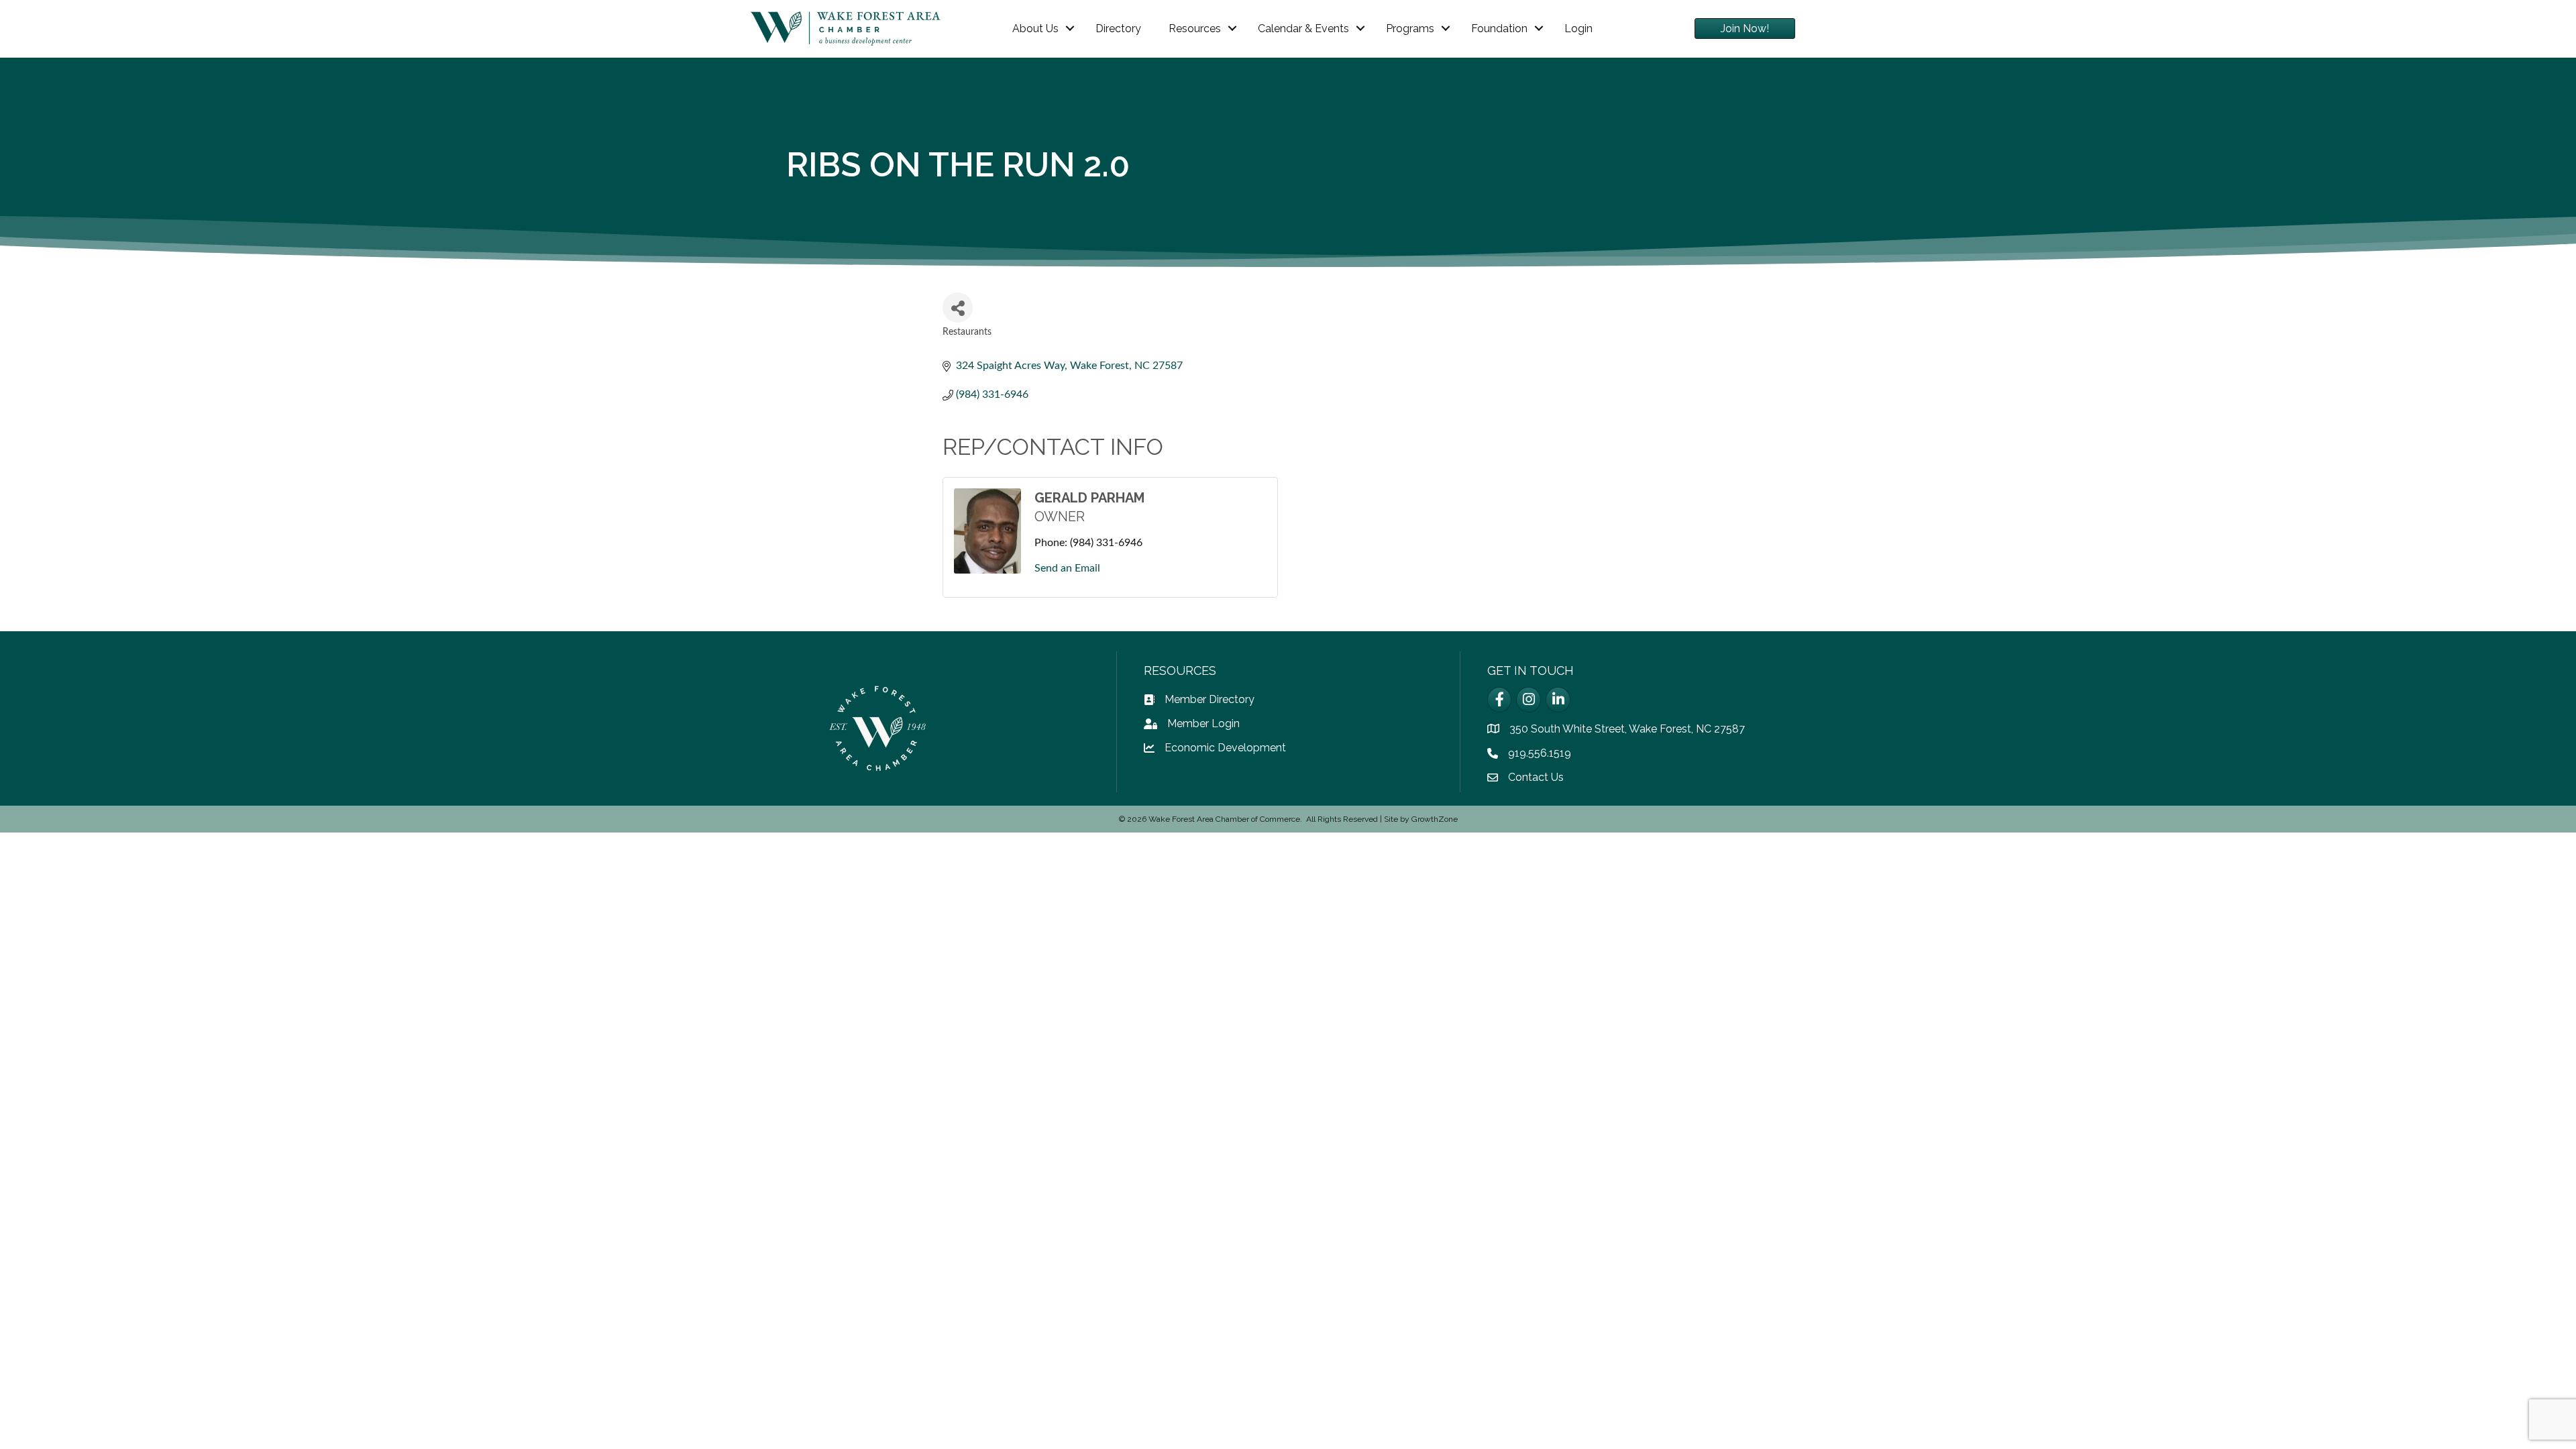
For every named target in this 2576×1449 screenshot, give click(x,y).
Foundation (1499, 29)
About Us (1035, 29)
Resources (1195, 29)
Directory (1118, 29)
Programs (1410, 29)
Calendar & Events (1303, 29)
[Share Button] (958, 308)
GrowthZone (1435, 819)
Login (1578, 29)
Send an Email (1067, 568)
